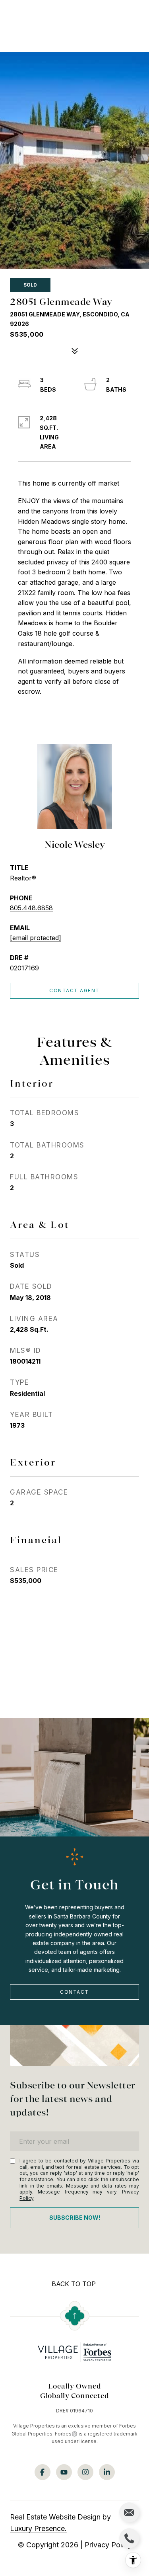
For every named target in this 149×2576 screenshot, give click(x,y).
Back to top (74, 2284)
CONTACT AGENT (74, 990)
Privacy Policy (108, 2545)
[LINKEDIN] (107, 2472)
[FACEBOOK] (43, 2472)
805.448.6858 (31, 908)
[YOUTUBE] (64, 2472)
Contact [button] (74, 1992)
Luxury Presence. (38, 2528)
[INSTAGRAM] (85, 2472)
